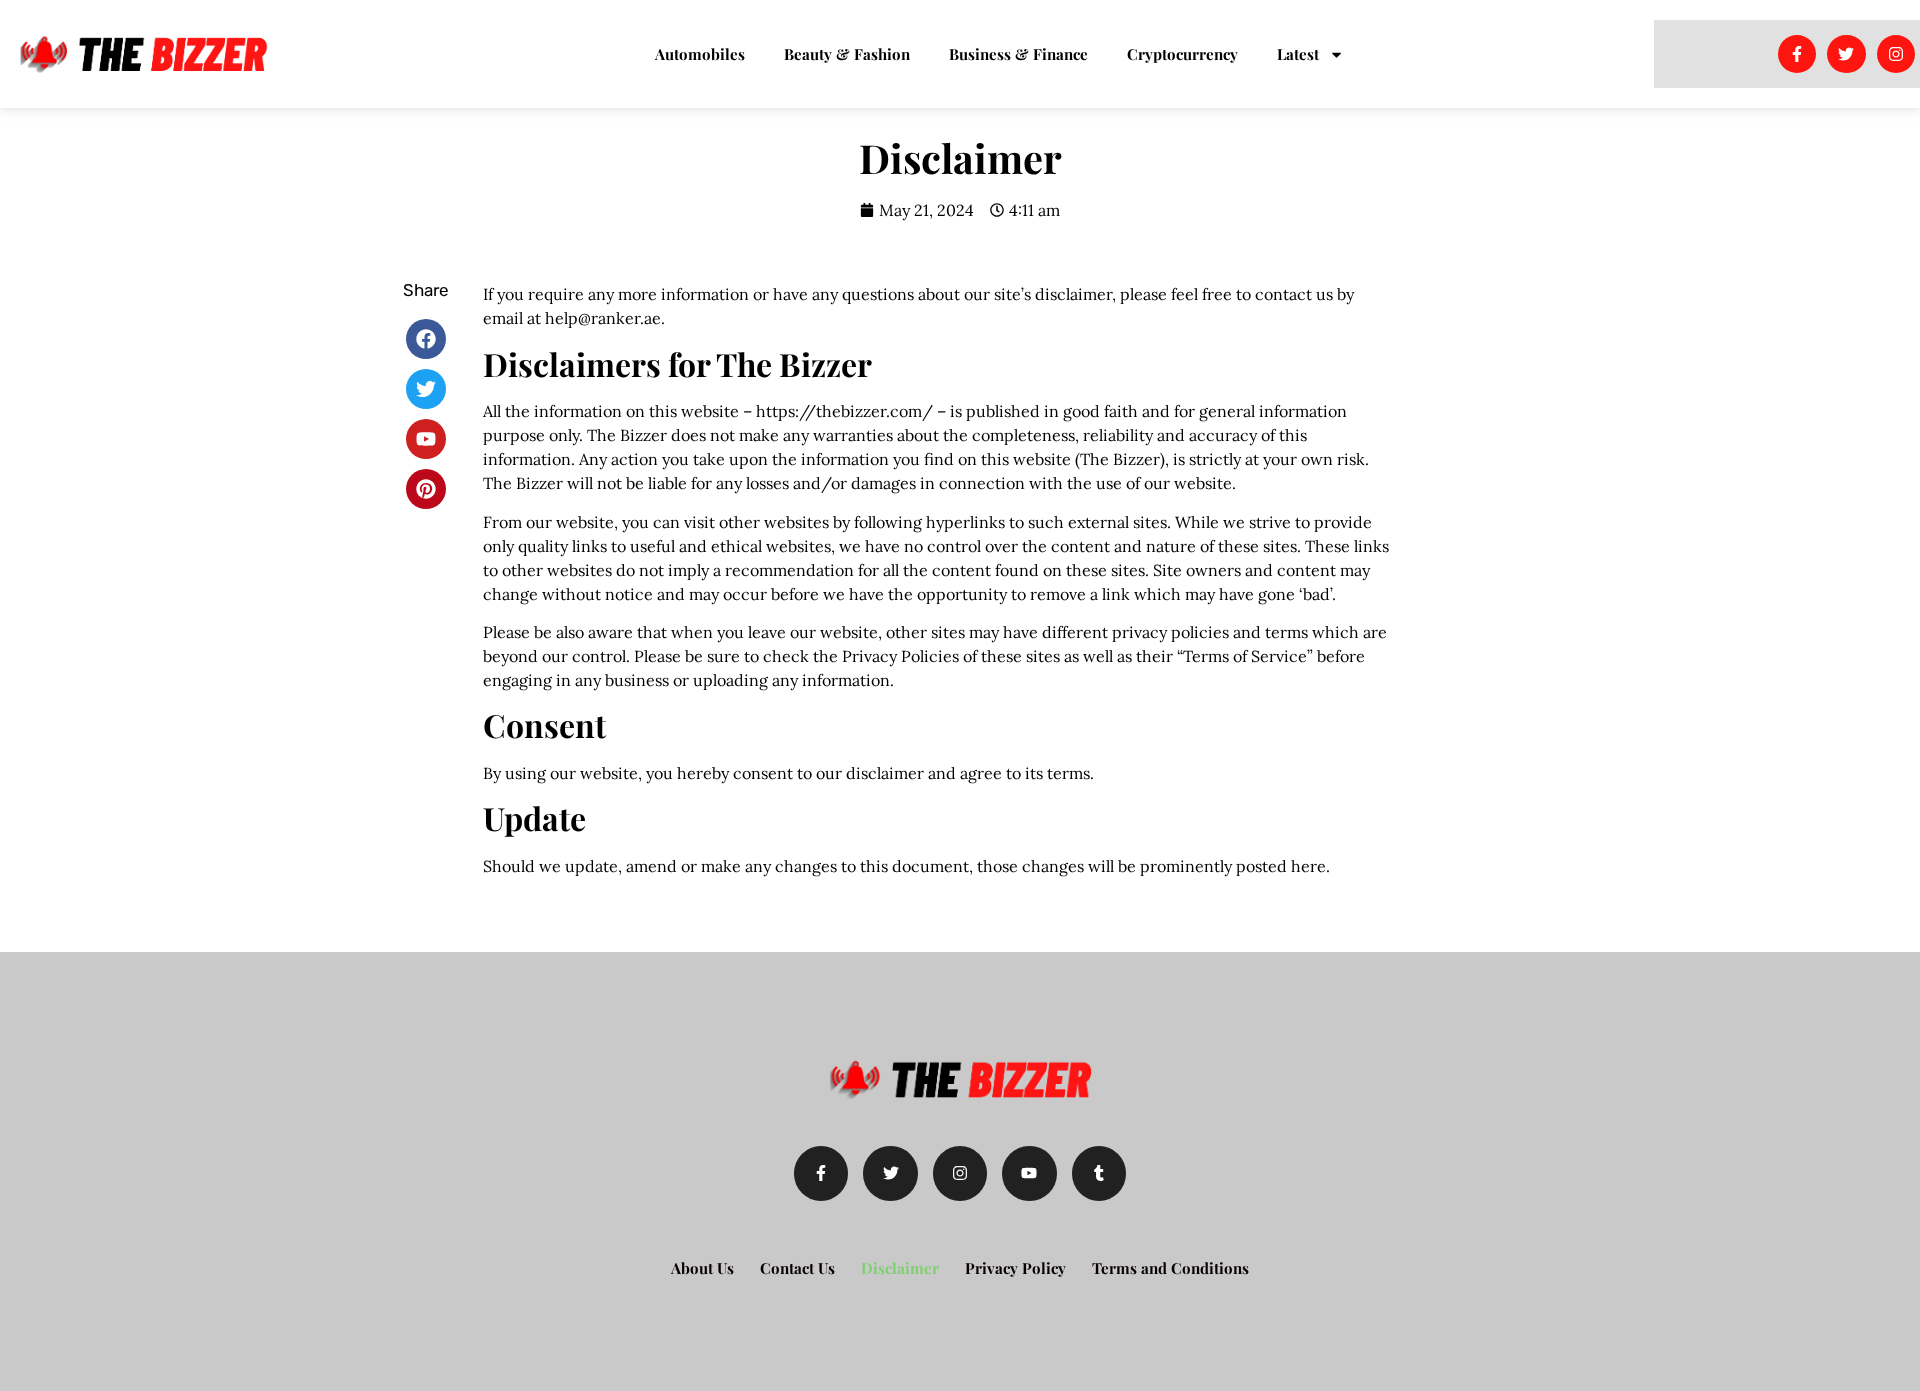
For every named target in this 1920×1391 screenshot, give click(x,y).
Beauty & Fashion (847, 54)
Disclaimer (900, 1268)
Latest (1298, 54)
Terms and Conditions (1170, 1268)
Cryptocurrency (1182, 54)
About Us (702, 1268)
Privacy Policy (1015, 1268)
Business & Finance (1018, 54)
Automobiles (700, 54)
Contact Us (797, 1268)
